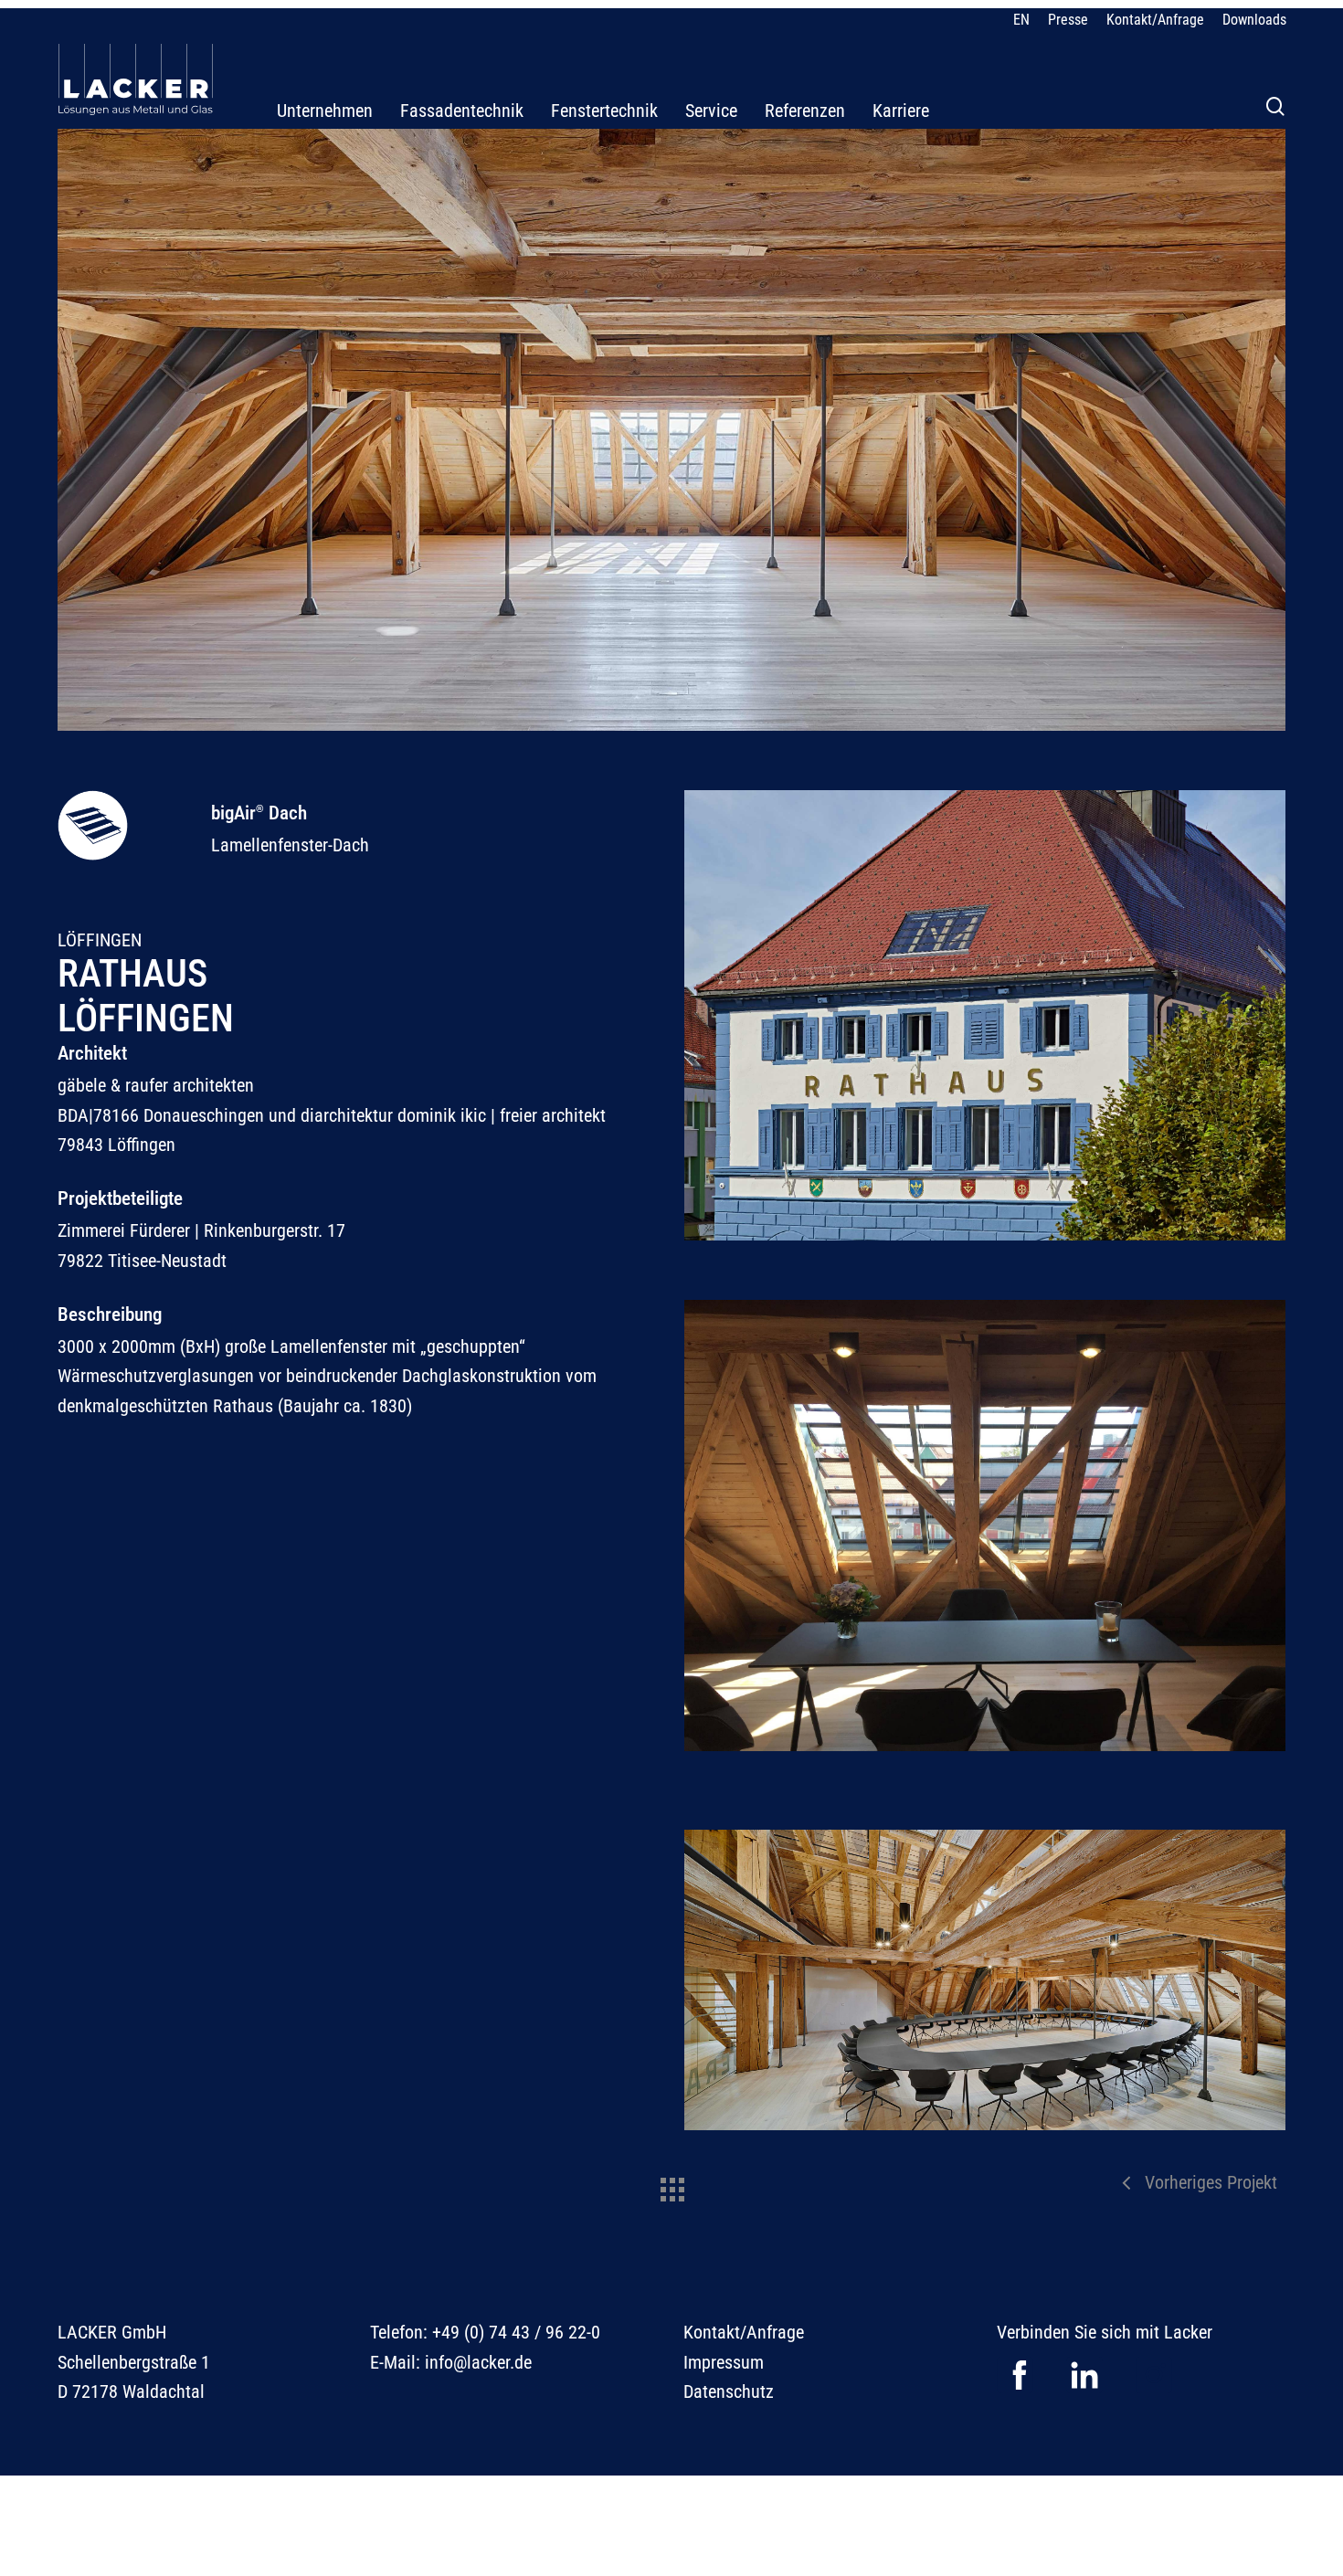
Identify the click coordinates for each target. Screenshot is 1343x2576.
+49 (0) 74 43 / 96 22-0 (516, 2332)
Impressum (724, 2362)
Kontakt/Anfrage (744, 2332)
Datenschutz (729, 2391)
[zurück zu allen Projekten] (671, 2185)
